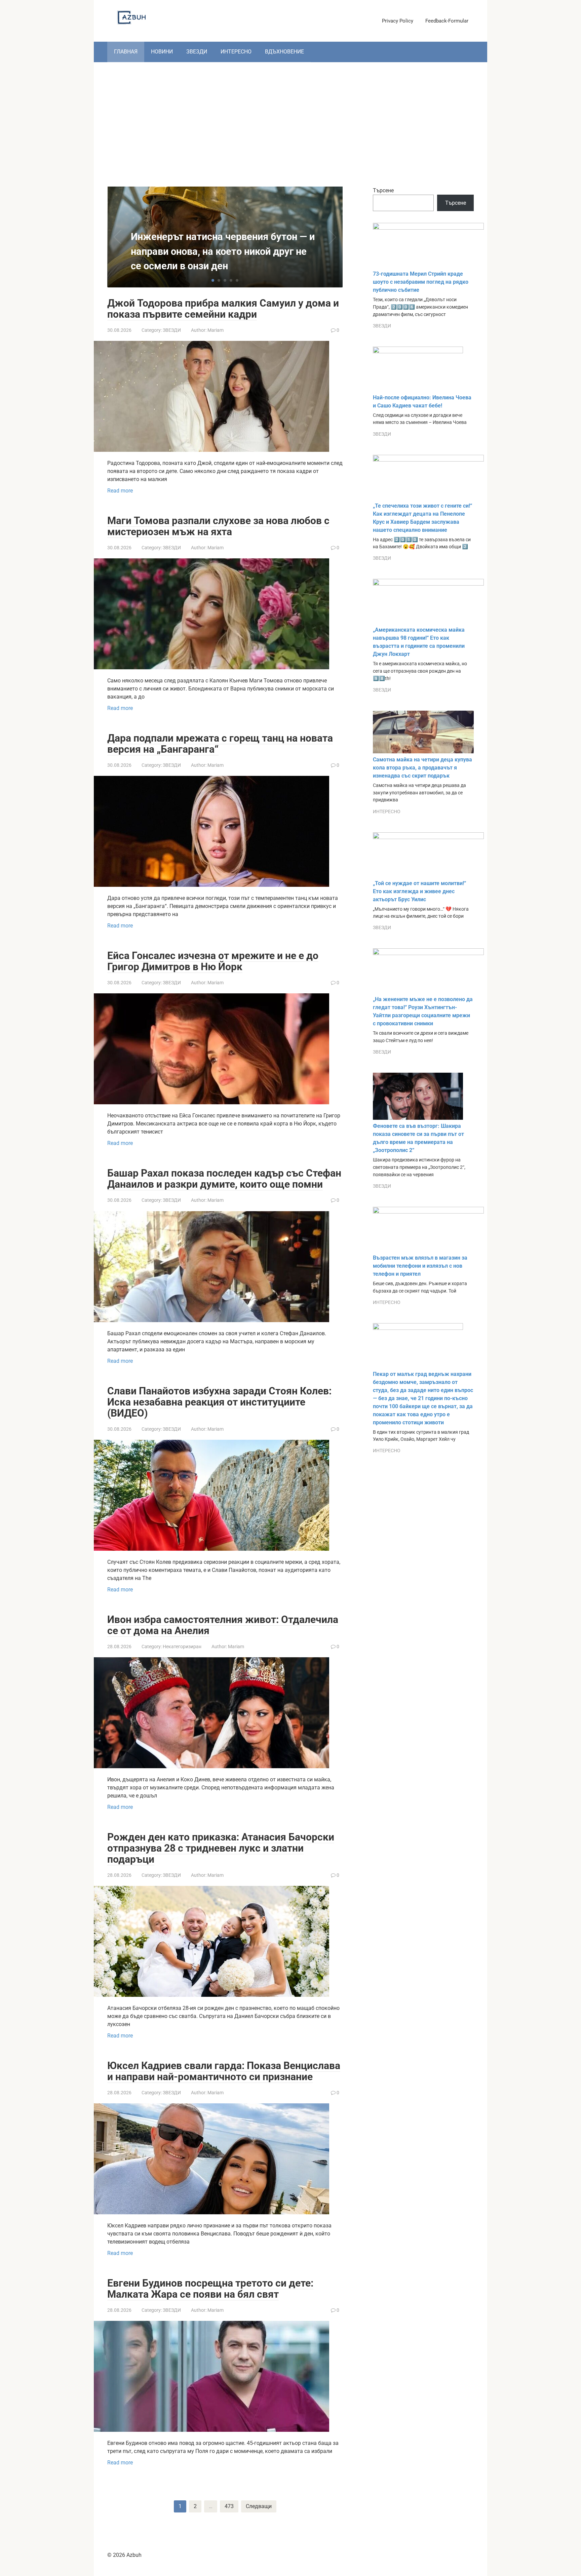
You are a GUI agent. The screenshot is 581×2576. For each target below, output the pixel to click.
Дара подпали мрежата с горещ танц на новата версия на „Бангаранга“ (220, 744)
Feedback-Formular (447, 21)
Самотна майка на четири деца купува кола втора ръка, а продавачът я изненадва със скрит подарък (422, 768)
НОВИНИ (162, 52)
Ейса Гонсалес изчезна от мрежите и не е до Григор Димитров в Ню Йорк (213, 961)
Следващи (259, 2506)
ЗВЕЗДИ (197, 52)
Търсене (383, 190)
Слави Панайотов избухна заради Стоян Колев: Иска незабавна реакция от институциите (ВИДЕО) (219, 1402)
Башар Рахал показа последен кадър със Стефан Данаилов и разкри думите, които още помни (224, 1179)
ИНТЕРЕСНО (236, 52)
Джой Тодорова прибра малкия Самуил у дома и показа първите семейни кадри (223, 309)
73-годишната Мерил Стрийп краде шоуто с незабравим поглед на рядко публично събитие (421, 282)
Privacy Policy (398, 21)
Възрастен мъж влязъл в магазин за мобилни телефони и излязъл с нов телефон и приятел (420, 1266)
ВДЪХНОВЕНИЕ (284, 52)
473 (229, 2506)
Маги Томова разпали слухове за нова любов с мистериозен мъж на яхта (218, 526)
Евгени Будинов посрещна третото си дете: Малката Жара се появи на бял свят (210, 2289)
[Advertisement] (290, 119)
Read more (120, 491)
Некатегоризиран (182, 1647)
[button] (213, 280)
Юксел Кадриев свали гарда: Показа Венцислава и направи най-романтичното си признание (224, 2071)
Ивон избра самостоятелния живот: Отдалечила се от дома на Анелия (223, 1625)
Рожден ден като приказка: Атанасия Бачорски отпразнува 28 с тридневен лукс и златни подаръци (221, 1848)
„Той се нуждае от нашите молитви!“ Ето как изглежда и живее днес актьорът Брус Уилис (419, 891)
